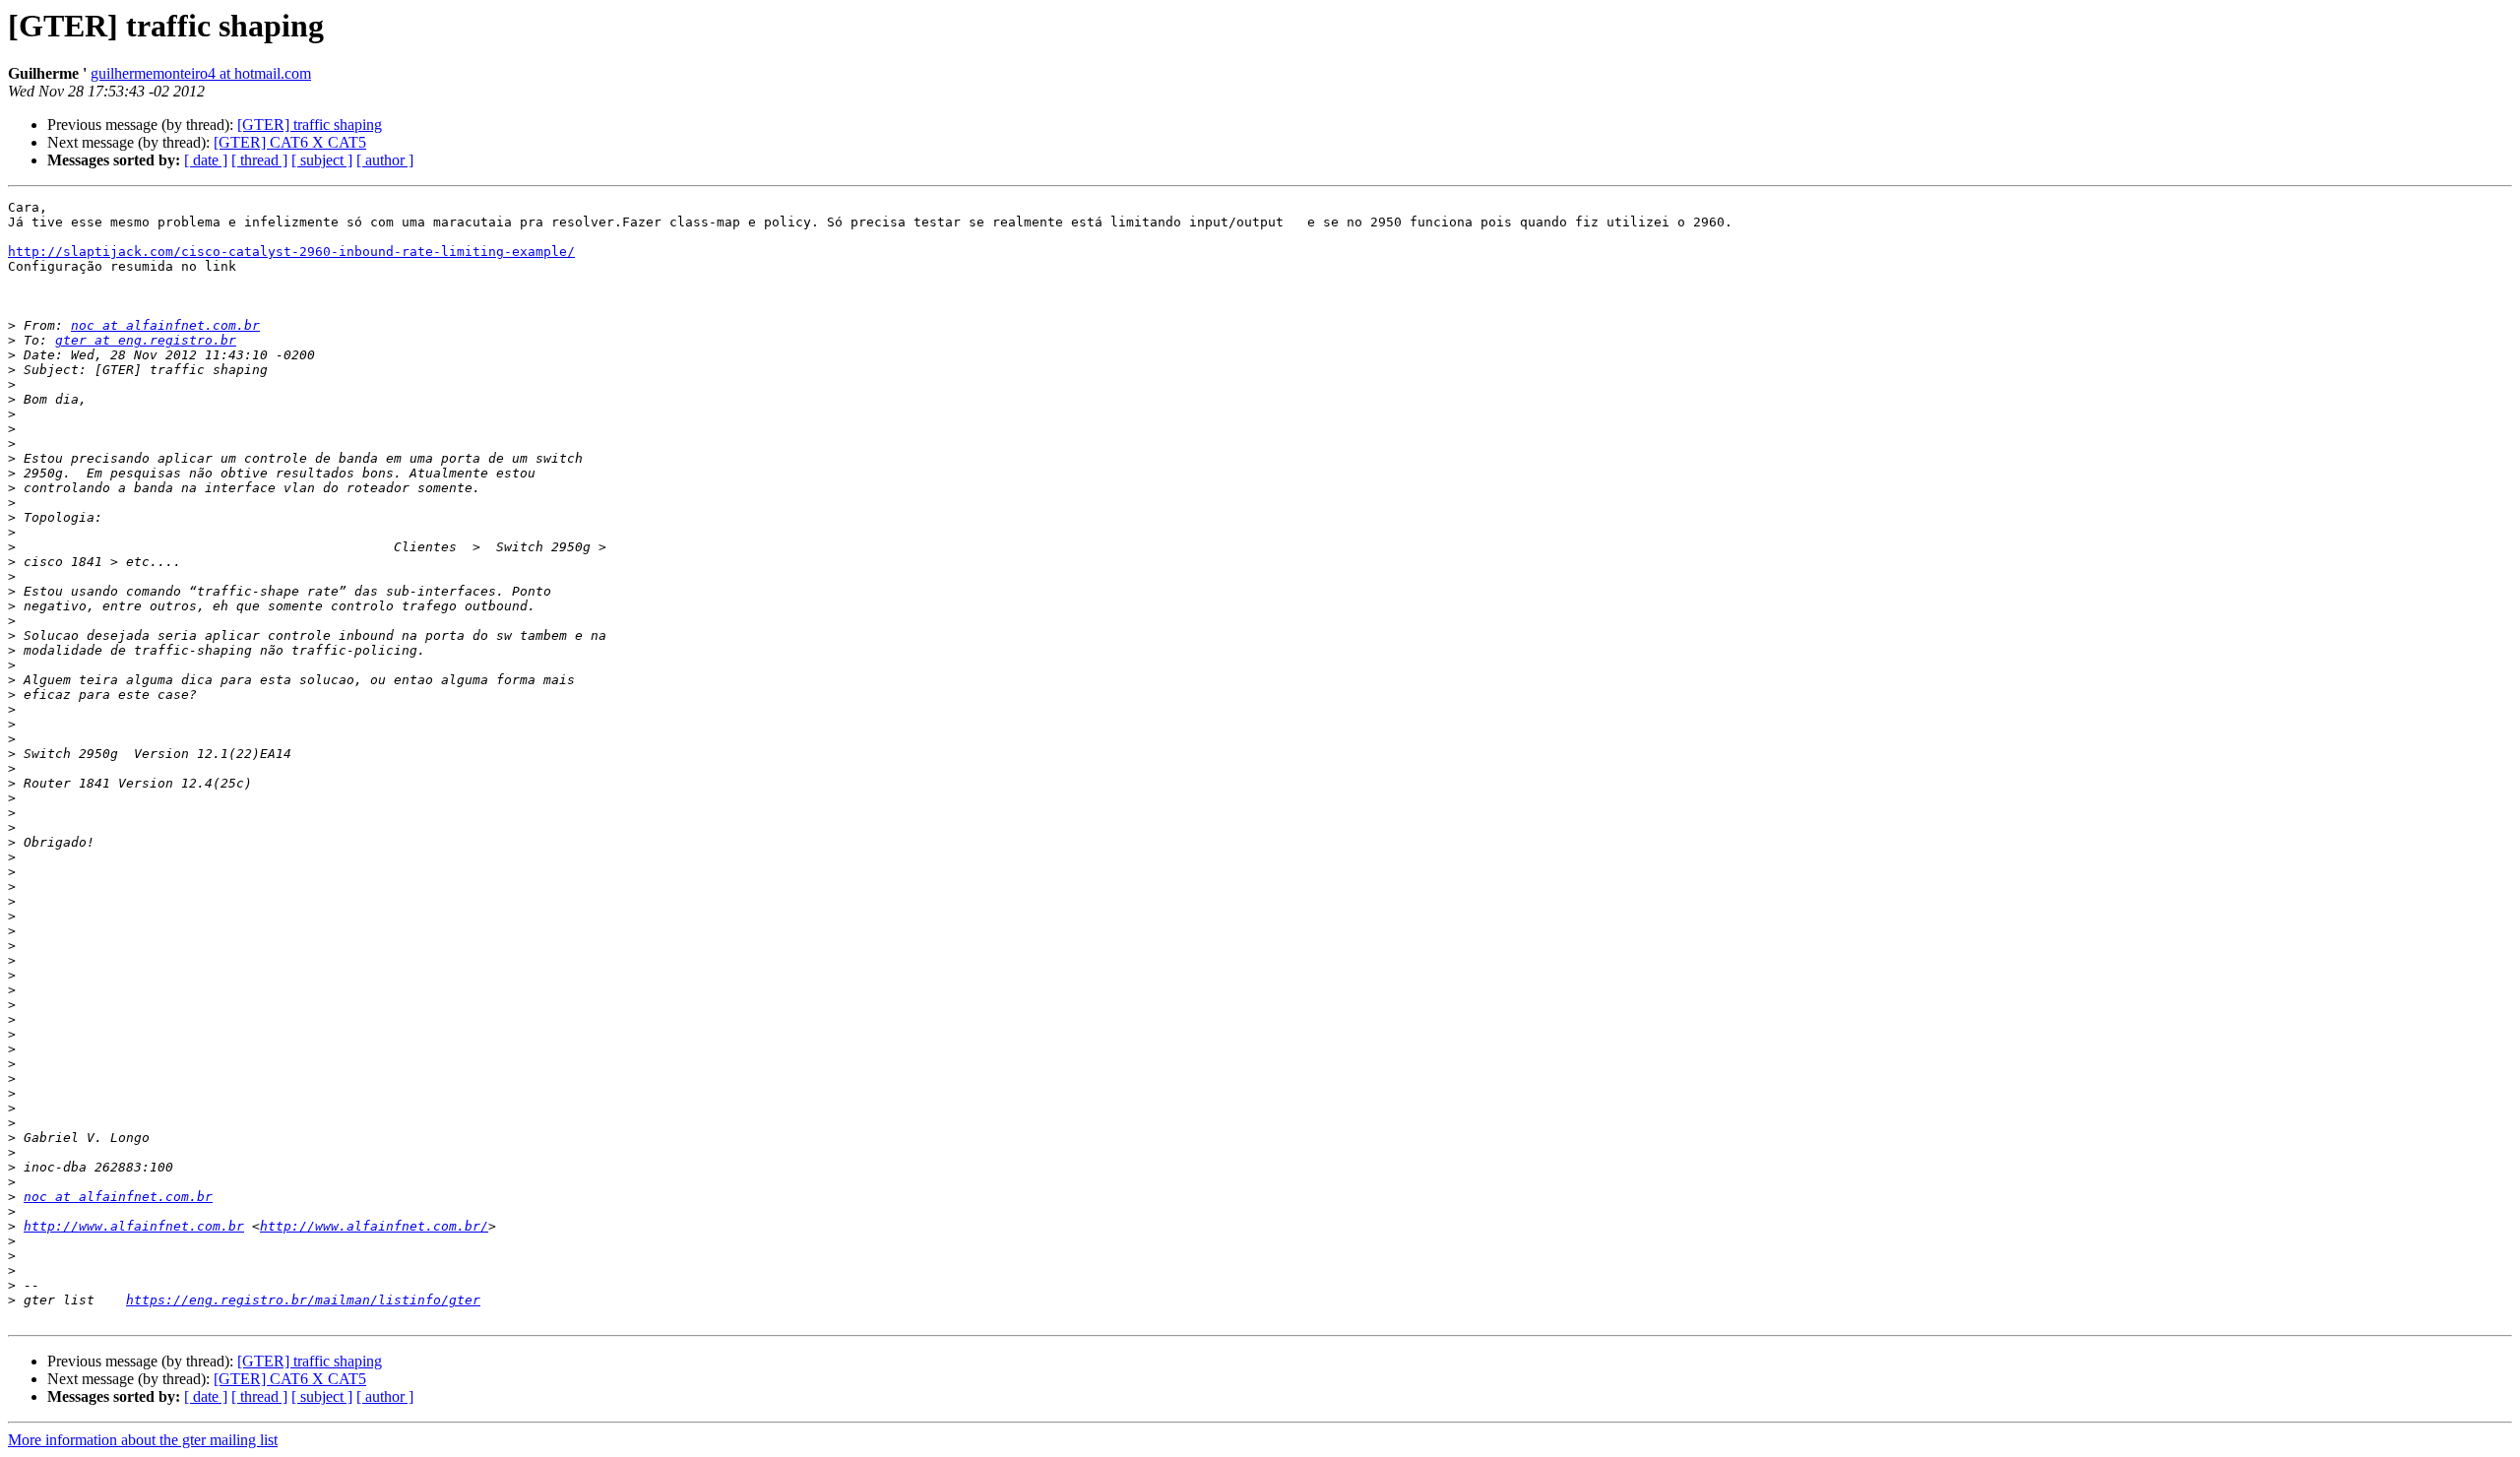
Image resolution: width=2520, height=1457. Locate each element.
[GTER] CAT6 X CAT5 (290, 142)
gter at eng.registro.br (146, 340)
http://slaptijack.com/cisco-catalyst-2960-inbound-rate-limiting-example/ (291, 252)
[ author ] (385, 160)
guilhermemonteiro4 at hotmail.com (201, 73)
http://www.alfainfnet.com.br (134, 1226)
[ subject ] (322, 160)
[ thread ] (259, 160)
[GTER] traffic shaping (310, 125)
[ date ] (206, 160)
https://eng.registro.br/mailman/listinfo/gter (303, 1300)
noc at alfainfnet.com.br (165, 325)
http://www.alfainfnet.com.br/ (374, 1226)
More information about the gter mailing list (143, 1440)
